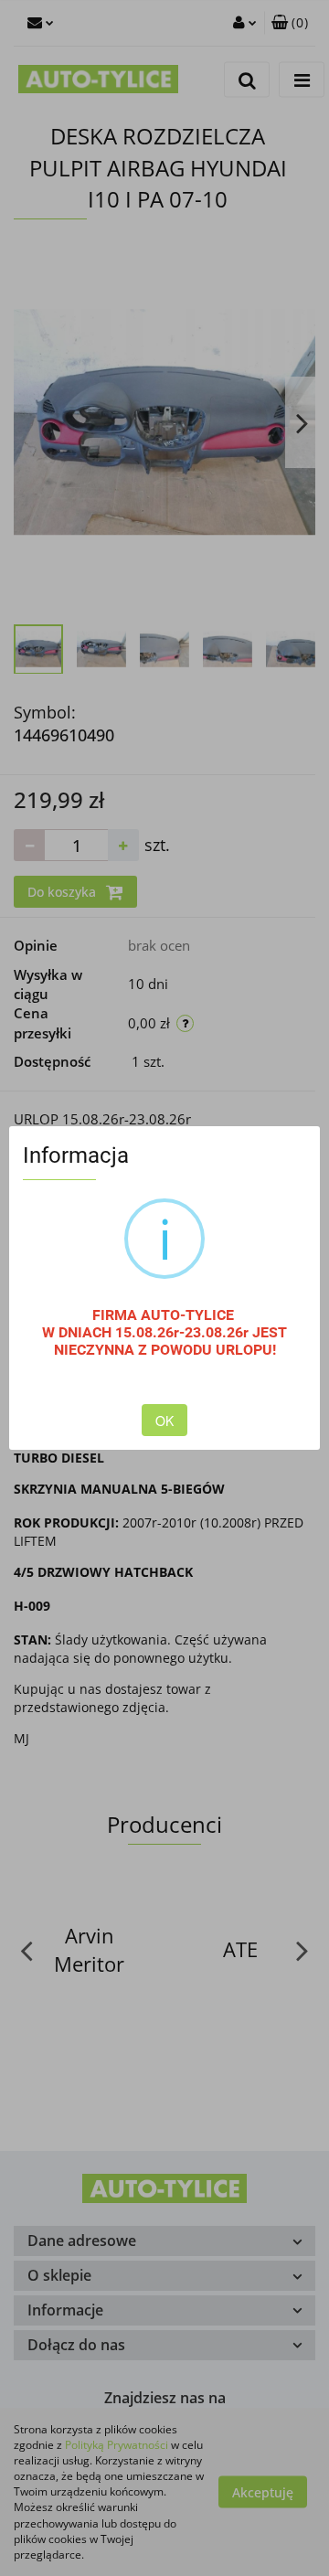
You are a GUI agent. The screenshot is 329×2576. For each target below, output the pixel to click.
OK (164, 1421)
